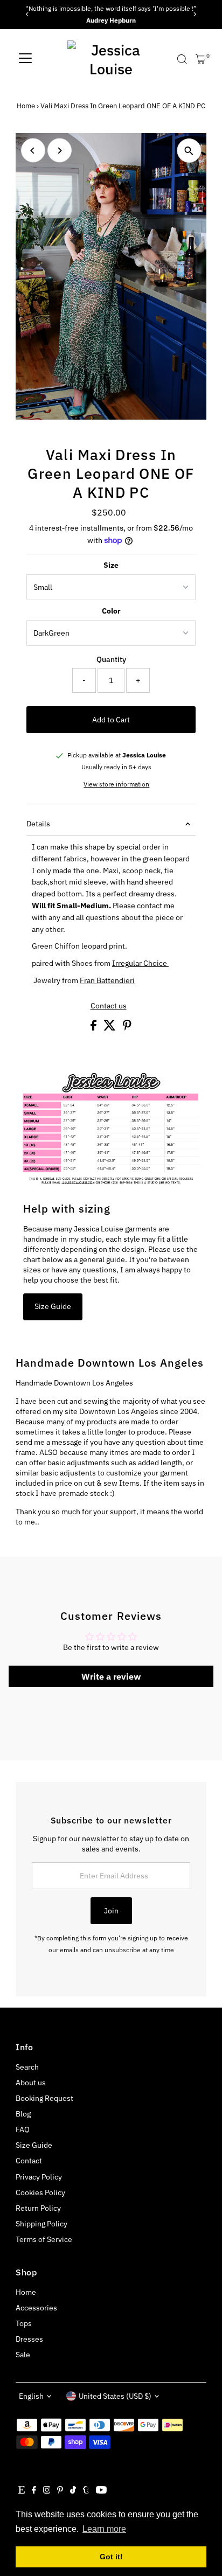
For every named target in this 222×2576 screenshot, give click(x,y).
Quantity (111, 659)
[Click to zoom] (189, 151)
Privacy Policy (39, 2177)
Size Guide (53, 1306)
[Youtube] (101, 2491)
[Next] (194, 14)
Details (38, 824)
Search (27, 2067)
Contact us (109, 1006)
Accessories (36, 2308)
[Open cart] (201, 59)
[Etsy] (22, 2491)
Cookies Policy (40, 2192)
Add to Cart (111, 720)
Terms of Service (44, 2239)
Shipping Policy (41, 2224)
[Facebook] (34, 2491)
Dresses (29, 2339)
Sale (23, 2355)
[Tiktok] (73, 2491)
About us (31, 2083)
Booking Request (44, 2098)
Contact (29, 2161)
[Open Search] (182, 59)
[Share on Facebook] (94, 1028)
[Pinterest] (60, 2491)
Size (111, 565)
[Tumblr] (86, 2491)
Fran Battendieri (107, 980)
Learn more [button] (104, 2529)
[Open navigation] (25, 59)
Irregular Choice (140, 963)
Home (26, 106)
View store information (116, 784)
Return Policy (38, 2208)
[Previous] (28, 14)
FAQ (23, 2129)
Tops (24, 2323)
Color (111, 611)
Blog (23, 2114)
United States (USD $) (115, 2396)
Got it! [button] (111, 2557)
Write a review (111, 1676)
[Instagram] (47, 2491)
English (31, 2396)
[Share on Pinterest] (127, 1028)
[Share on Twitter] (110, 1028)
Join (111, 1911)
